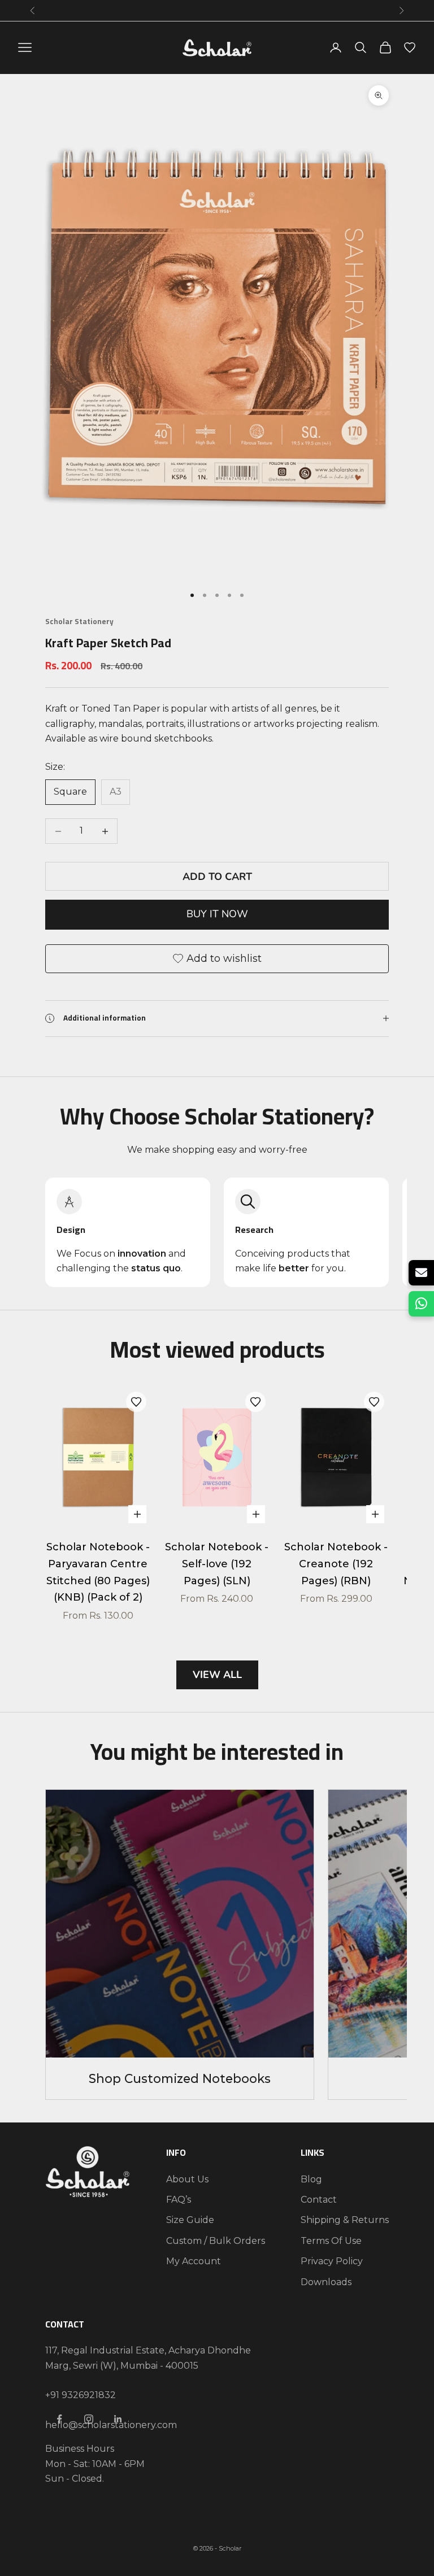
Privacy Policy (332, 2261)
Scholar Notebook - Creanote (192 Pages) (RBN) (336, 1564)
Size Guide (190, 2220)
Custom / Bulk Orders (216, 2241)
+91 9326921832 (81, 2395)
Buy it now (217, 914)
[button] (136, 1402)
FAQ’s (179, 2200)
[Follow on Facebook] (59, 2419)
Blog (311, 2179)
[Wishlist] (410, 47)
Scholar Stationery (79, 622)
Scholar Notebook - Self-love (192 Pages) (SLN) (217, 1564)
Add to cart (217, 877)
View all (217, 1675)
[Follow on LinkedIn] (118, 2419)
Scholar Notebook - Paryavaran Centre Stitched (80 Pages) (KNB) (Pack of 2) (98, 1572)
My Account (194, 2261)
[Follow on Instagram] (89, 2419)
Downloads (326, 2282)
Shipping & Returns (345, 2220)
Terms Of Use (331, 2241)
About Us (187, 2179)
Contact (319, 2200)
